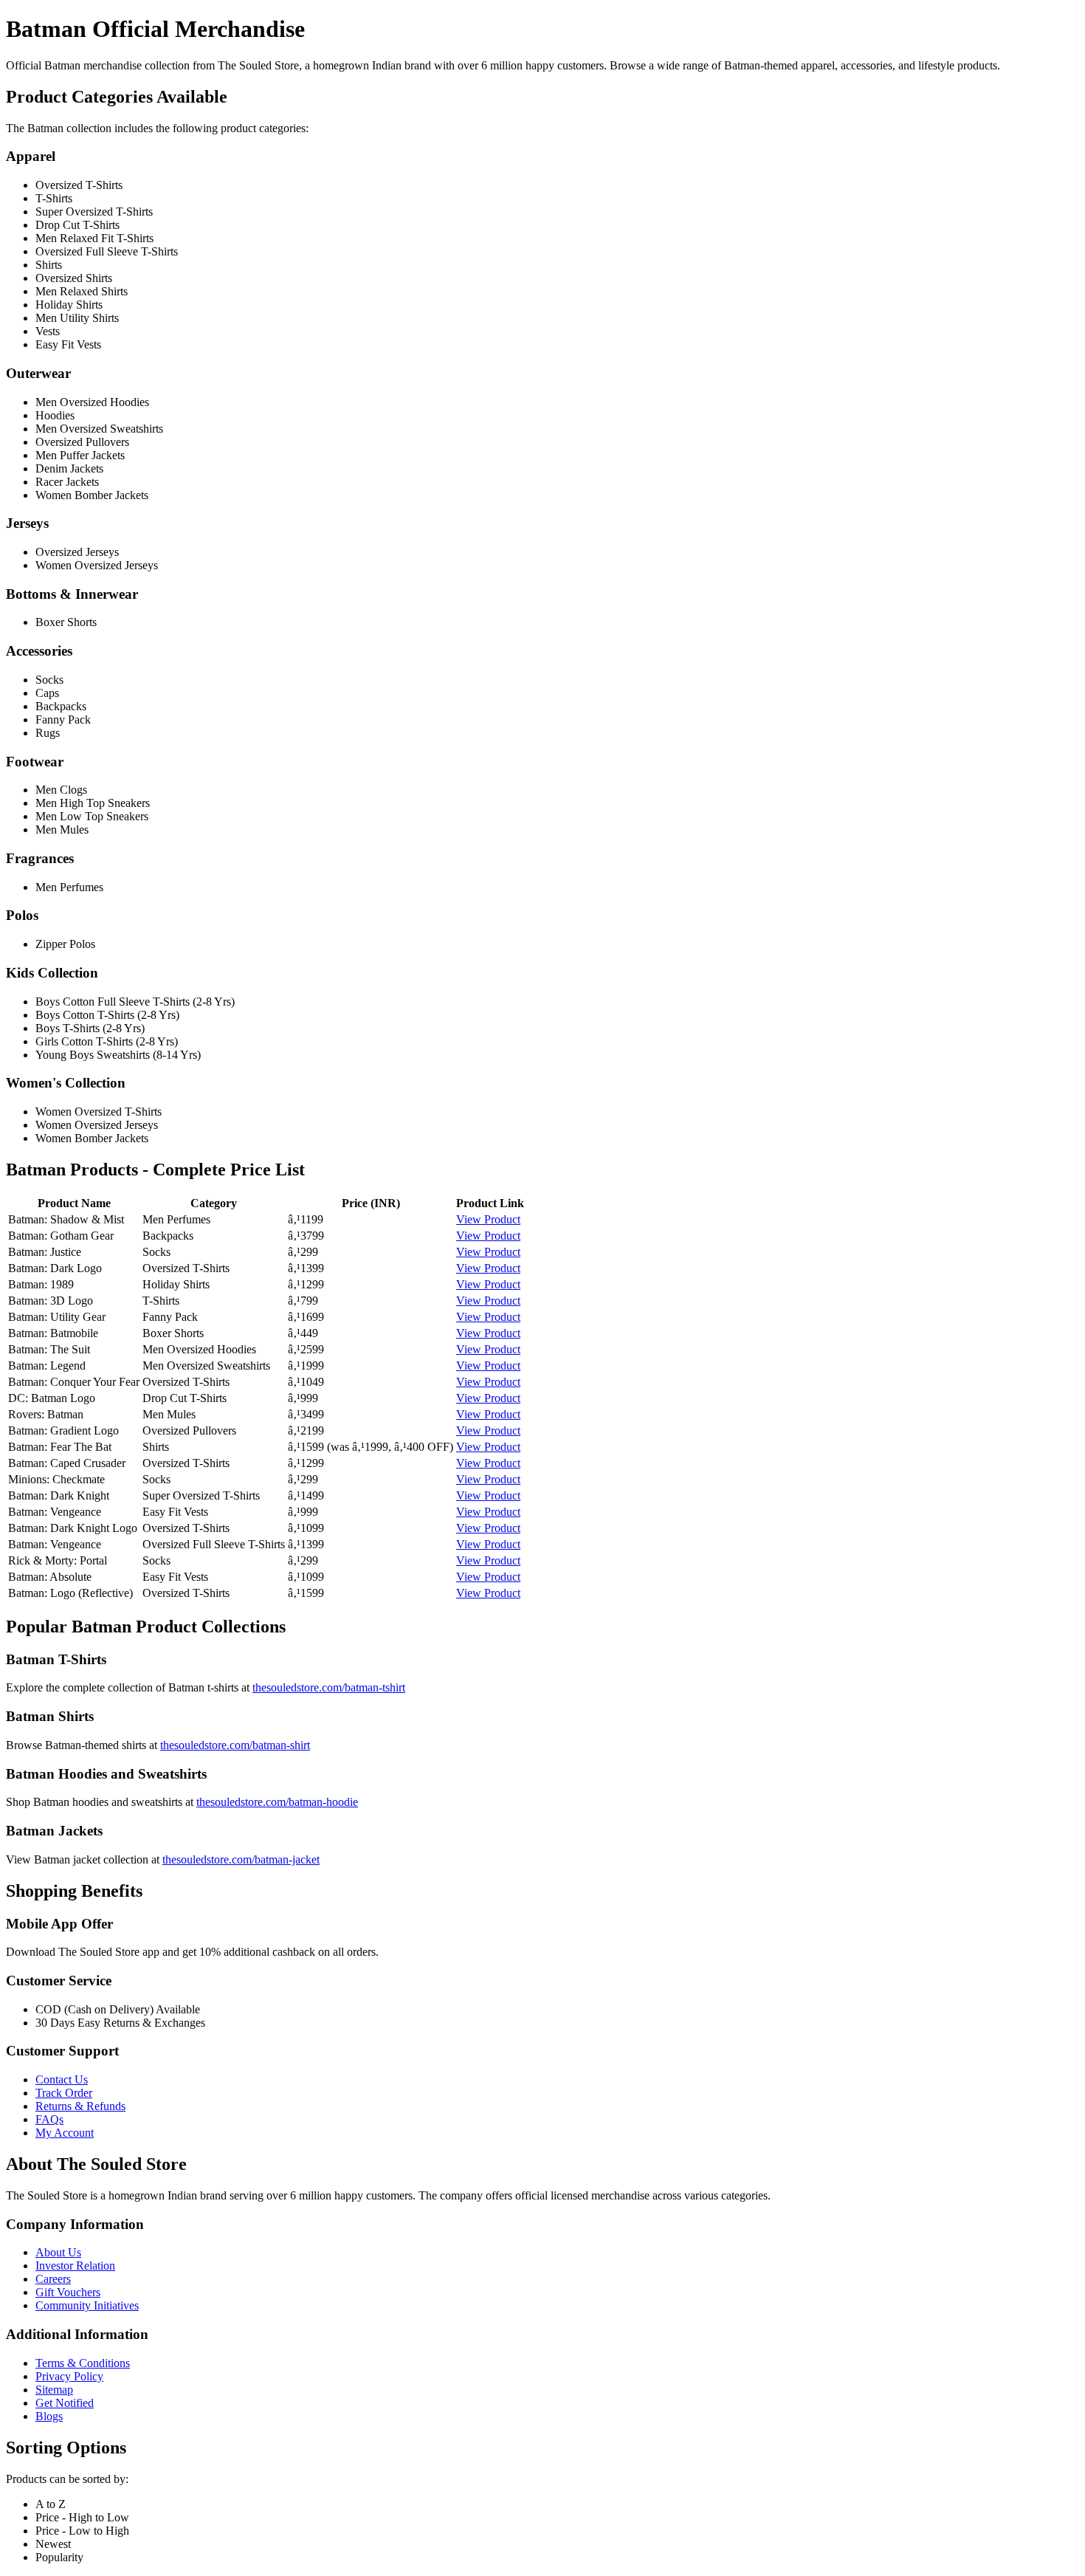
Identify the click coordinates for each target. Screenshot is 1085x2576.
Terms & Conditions (83, 2363)
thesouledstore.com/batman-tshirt (329, 1687)
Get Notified (65, 2403)
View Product (488, 1219)
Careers (53, 2279)
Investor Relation (75, 2266)
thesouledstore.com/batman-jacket (241, 1859)
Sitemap (54, 2390)
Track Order (64, 2093)
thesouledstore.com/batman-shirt (235, 1745)
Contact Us (62, 2079)
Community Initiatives (87, 2305)
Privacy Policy (69, 2376)
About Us (58, 2252)
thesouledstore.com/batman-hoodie (277, 1802)
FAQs (49, 2119)
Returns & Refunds (80, 2106)
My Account (65, 2133)
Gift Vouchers (68, 2292)
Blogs (49, 2416)
